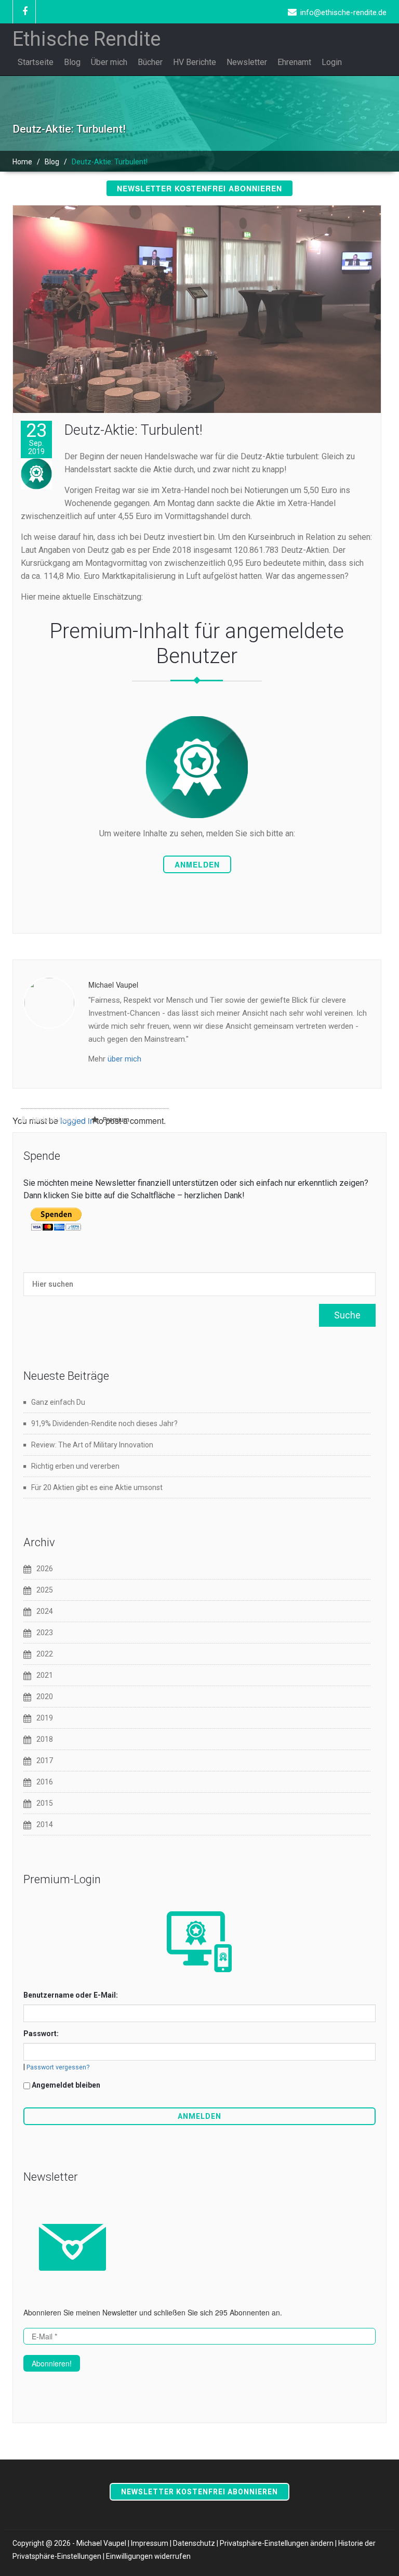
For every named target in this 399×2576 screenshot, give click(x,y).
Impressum (150, 2543)
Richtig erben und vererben (75, 1466)
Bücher (150, 62)
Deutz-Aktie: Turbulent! (133, 430)
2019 (45, 1718)
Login (332, 62)
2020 (45, 1697)
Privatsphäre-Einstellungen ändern (277, 2543)
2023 (45, 1633)
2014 (45, 1824)
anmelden (197, 864)
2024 (45, 1611)
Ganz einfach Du (58, 1402)
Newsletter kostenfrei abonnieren (199, 188)
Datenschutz (194, 2543)
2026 (45, 1569)
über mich (124, 1059)
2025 (45, 1590)
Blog (72, 62)
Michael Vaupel (54, 1120)
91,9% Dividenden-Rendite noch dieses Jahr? (104, 1423)
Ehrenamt (294, 62)
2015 (45, 1803)
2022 (45, 1654)
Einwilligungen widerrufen (148, 2556)
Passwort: (41, 2034)
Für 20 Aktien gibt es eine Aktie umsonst (97, 1487)
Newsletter (247, 62)
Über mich (109, 62)
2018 (45, 1739)
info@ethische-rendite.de (343, 12)
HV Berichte (195, 62)
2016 (45, 1782)
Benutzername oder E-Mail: (71, 1995)
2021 (45, 1675)
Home (22, 162)
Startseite (36, 62)
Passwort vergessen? (58, 2067)
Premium (116, 1120)
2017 (45, 1761)
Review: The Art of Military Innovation (92, 1445)
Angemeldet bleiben (66, 2085)
